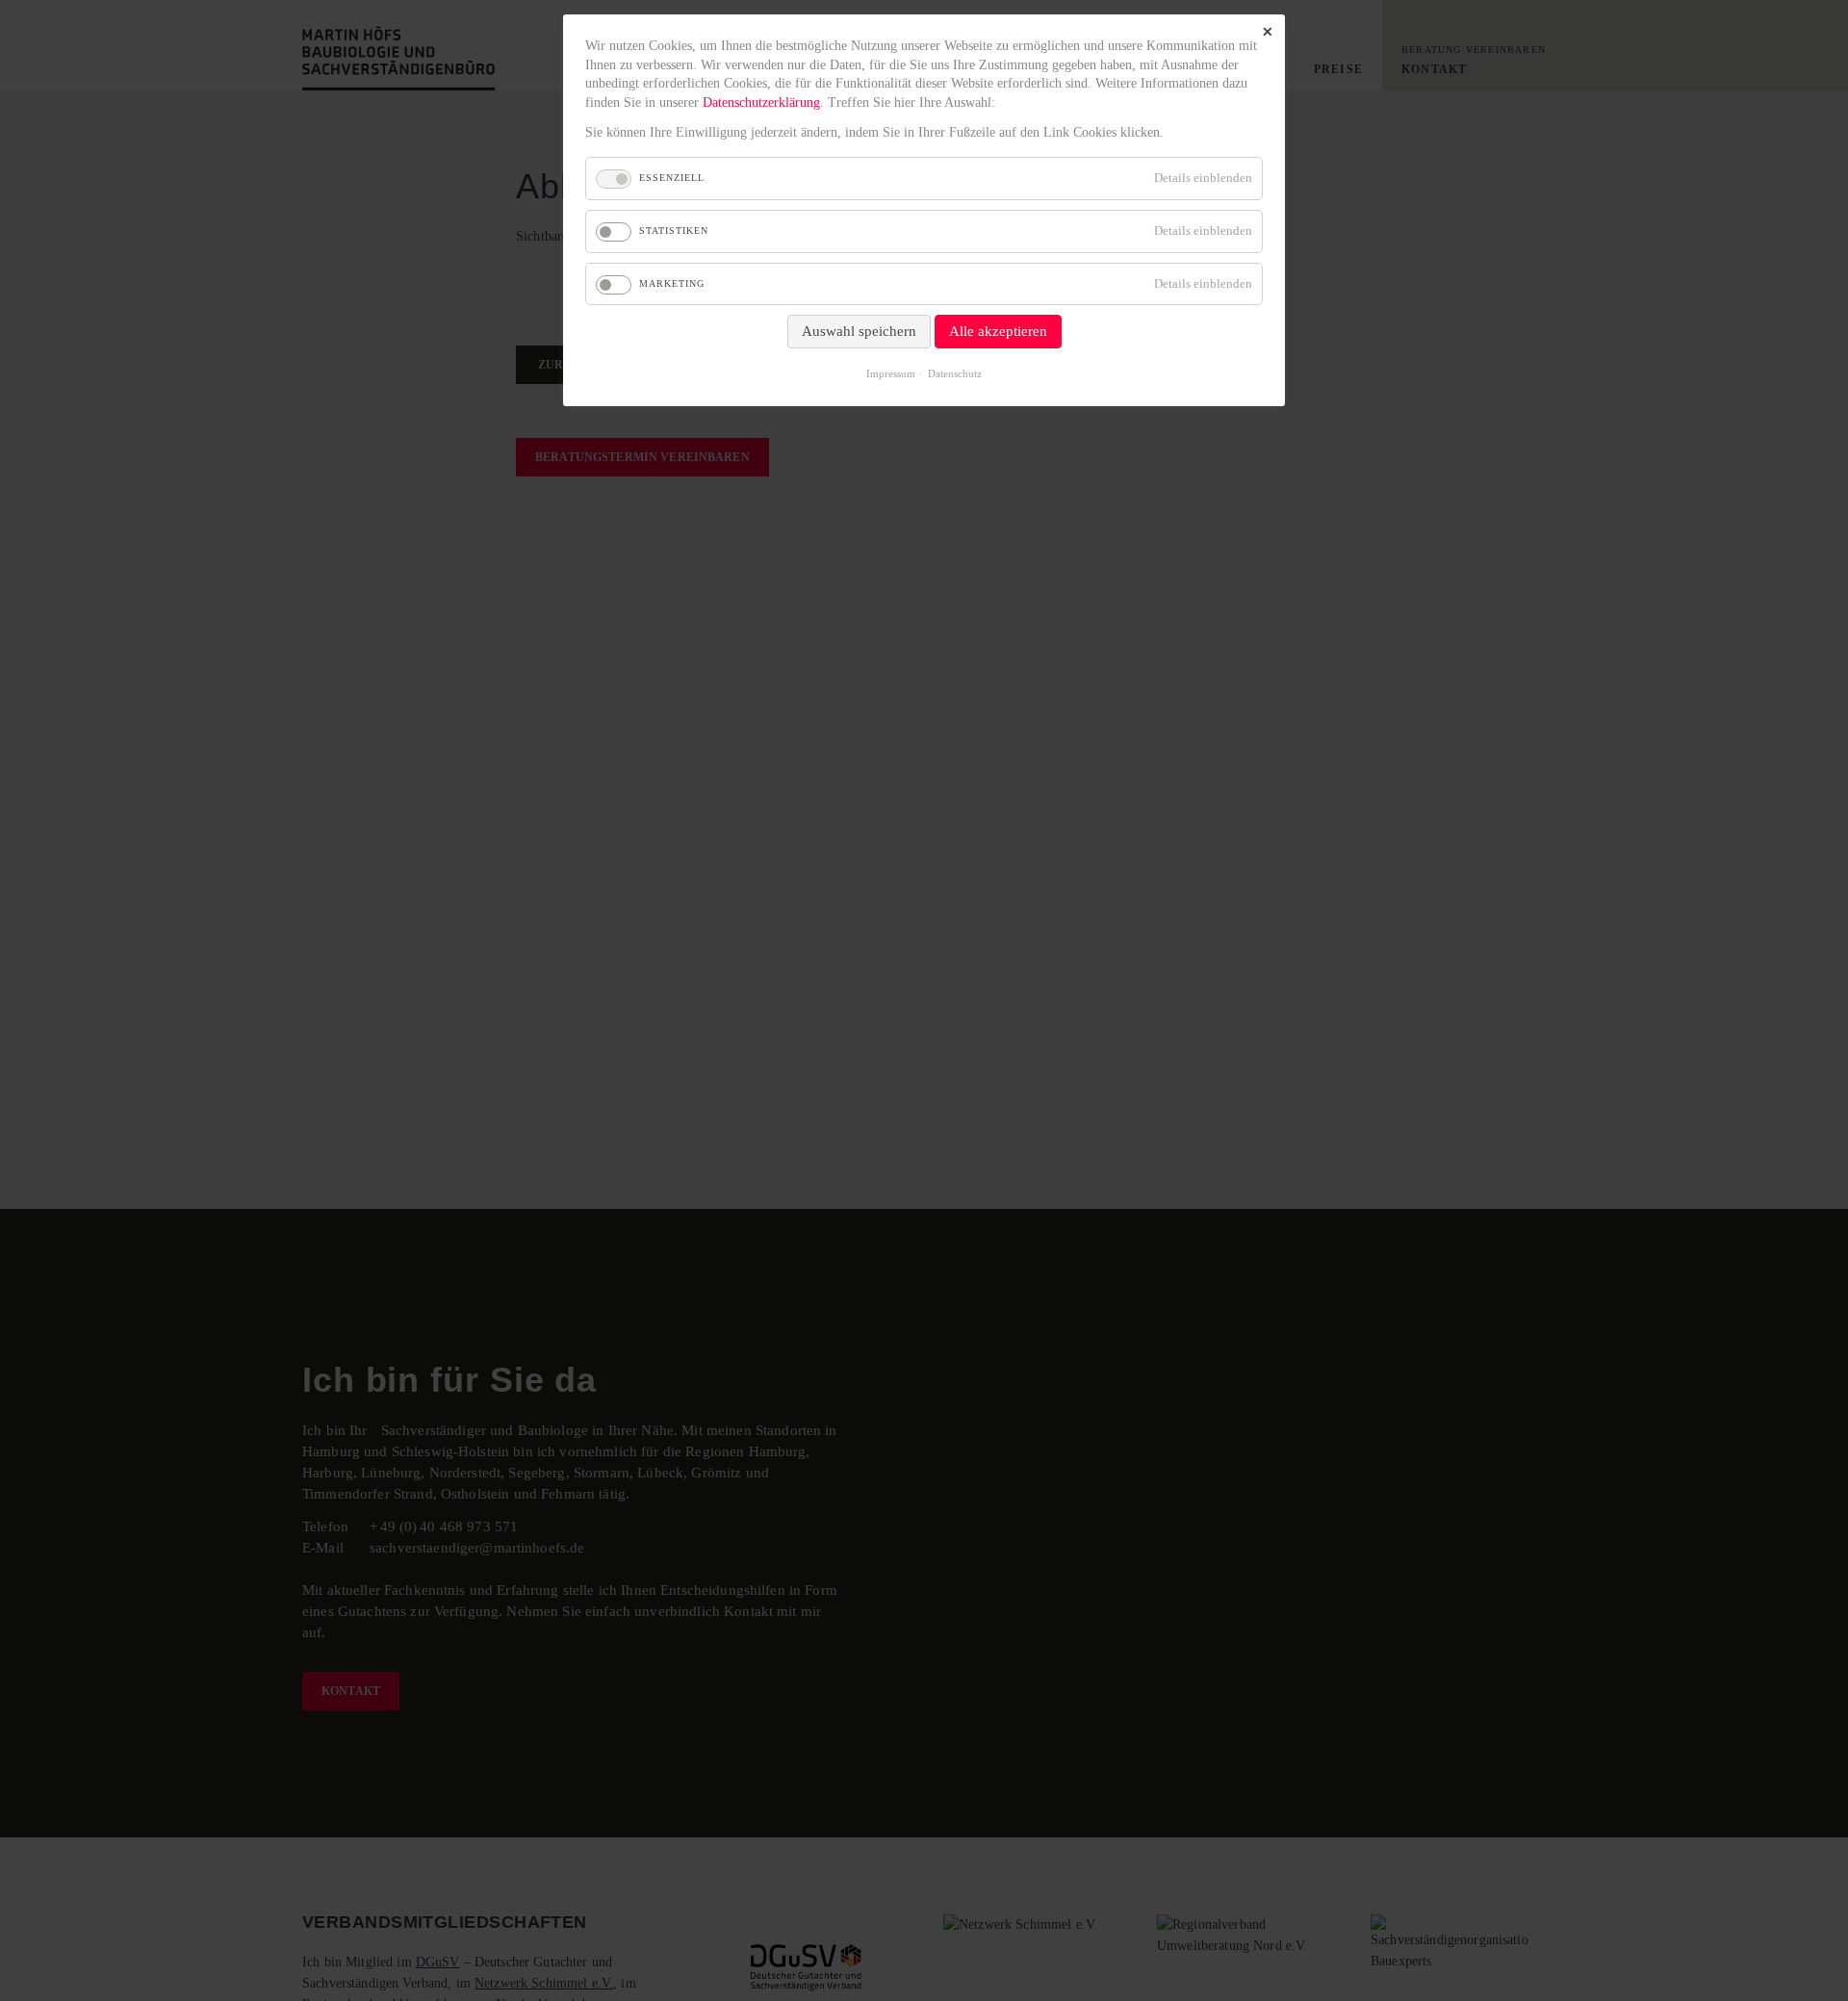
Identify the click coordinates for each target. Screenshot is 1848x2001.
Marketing (672, 283)
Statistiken (674, 231)
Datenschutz (955, 373)
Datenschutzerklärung (761, 103)
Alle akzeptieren (998, 331)
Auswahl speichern (859, 331)
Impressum (891, 373)
